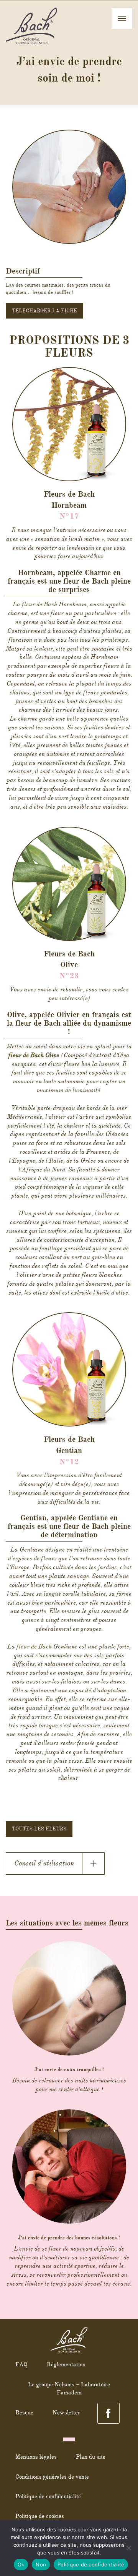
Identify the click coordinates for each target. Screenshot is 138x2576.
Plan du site (91, 2457)
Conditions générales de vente (52, 2477)
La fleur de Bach (35, 604)
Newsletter (66, 2412)
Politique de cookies (40, 2516)
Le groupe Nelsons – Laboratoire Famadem (69, 2388)
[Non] (128, 2548)
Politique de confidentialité (48, 2496)
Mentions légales (36, 2457)
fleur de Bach (26, 1055)
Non (41, 2564)
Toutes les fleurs (39, 1829)
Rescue (24, 2412)
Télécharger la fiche (44, 311)
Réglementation (66, 2364)
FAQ (21, 2364)
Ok (21, 2564)
